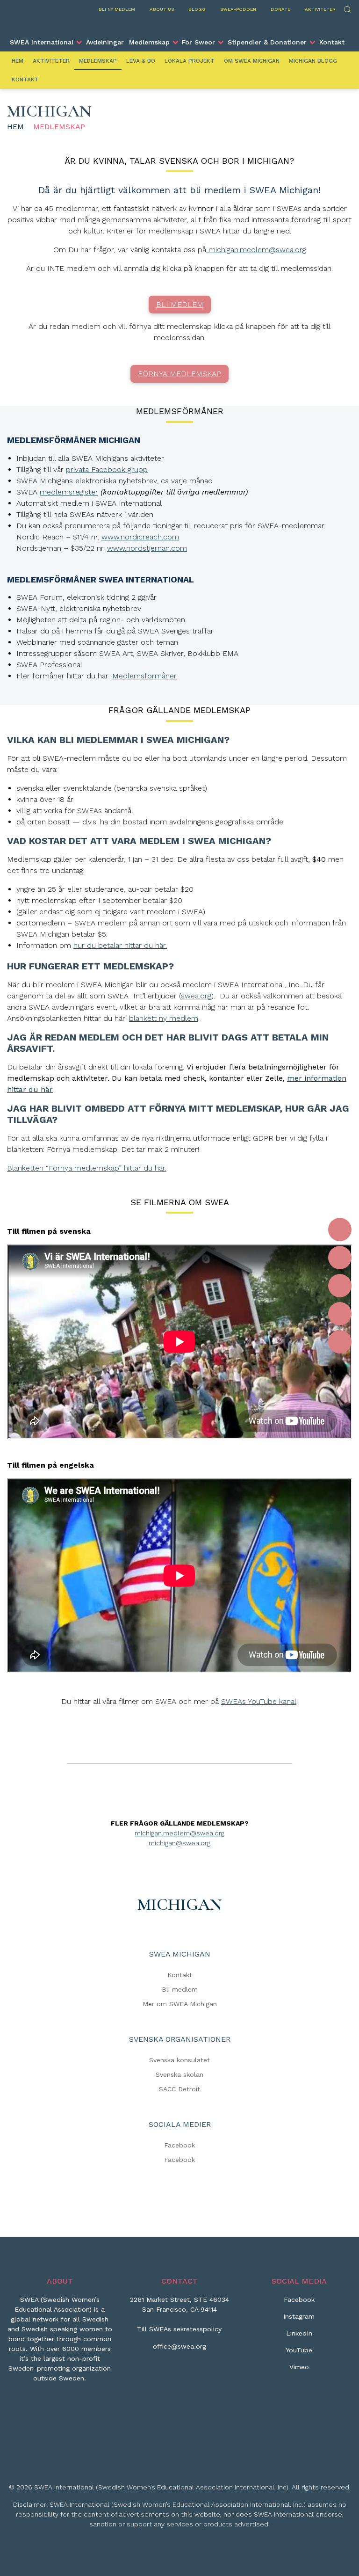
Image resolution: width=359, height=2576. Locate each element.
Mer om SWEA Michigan (180, 2004)
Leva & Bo (141, 61)
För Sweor (198, 42)
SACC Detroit (179, 2089)
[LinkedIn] (340, 1286)
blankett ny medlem (164, 1018)
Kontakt (332, 42)
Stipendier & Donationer (267, 42)
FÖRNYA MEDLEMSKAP (179, 374)
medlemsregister (69, 492)
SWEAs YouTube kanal (259, 1701)
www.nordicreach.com (140, 537)
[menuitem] (46, 42)
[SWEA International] (179, 25)
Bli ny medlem (117, 9)
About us (162, 9)
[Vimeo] (340, 1342)
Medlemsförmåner (144, 676)
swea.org (196, 996)
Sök (347, 8)
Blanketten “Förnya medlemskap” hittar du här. (87, 1168)
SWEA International (42, 42)
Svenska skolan (179, 2074)
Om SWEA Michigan (252, 61)
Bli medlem (180, 1989)
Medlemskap (149, 42)
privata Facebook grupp (107, 469)
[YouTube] (340, 1314)
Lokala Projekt (190, 61)
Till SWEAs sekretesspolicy (179, 2329)
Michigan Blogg (313, 61)
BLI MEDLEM (180, 304)
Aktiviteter (320, 9)
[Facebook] (340, 1230)
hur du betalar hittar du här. (120, 945)
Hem (18, 61)
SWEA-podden (238, 9)
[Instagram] (340, 1258)
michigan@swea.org (179, 1843)
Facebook (179, 2145)
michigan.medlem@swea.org (256, 250)
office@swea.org (179, 2346)
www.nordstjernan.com (147, 548)
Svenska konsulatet (179, 2060)
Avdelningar (105, 42)
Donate (280, 9)
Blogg (197, 9)
